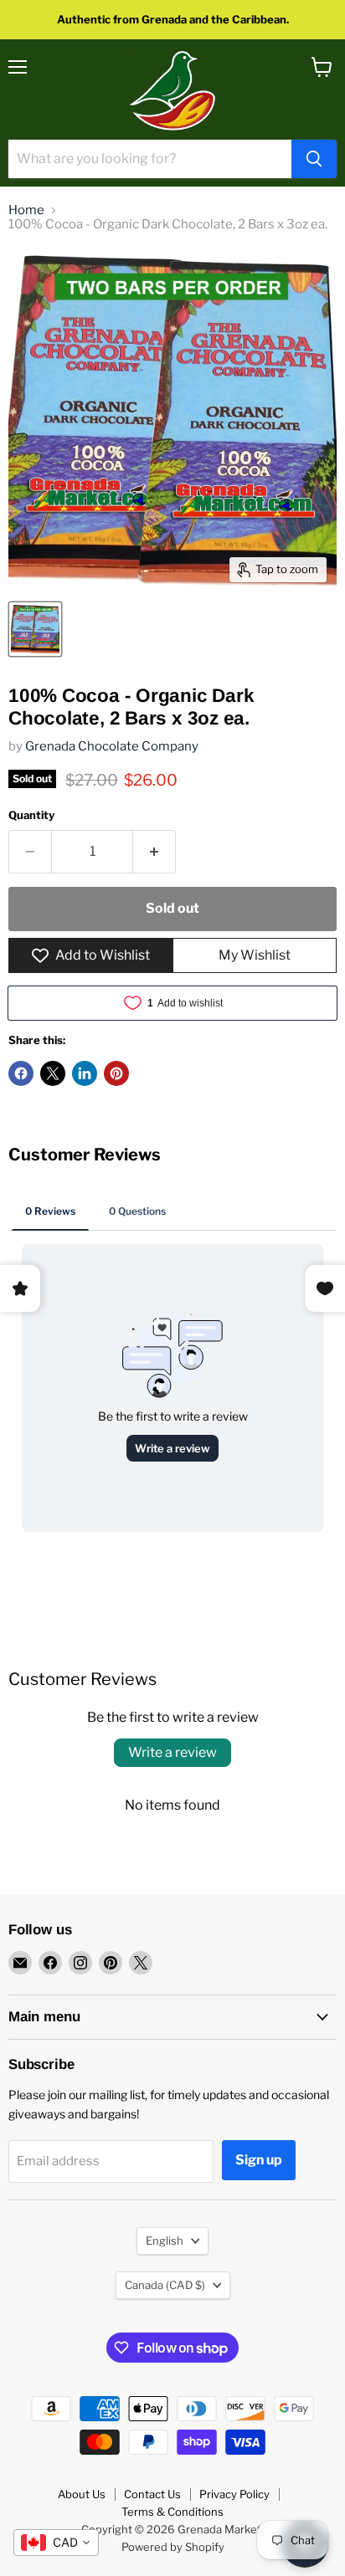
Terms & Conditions (172, 2512)
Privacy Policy (234, 2494)
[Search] (314, 159)
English (165, 2241)
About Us (82, 2494)
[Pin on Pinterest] (116, 1073)
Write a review (172, 1752)
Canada (165, 2285)
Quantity (31, 815)
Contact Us (152, 2494)
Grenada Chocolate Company (112, 746)
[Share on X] (53, 1073)
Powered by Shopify (173, 2547)
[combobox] (56, 2543)
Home (26, 210)
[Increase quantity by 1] (154, 852)
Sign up (259, 2160)
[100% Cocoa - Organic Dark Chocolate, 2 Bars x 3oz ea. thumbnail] (35, 629)
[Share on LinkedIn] (85, 1073)
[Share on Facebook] (21, 1073)
